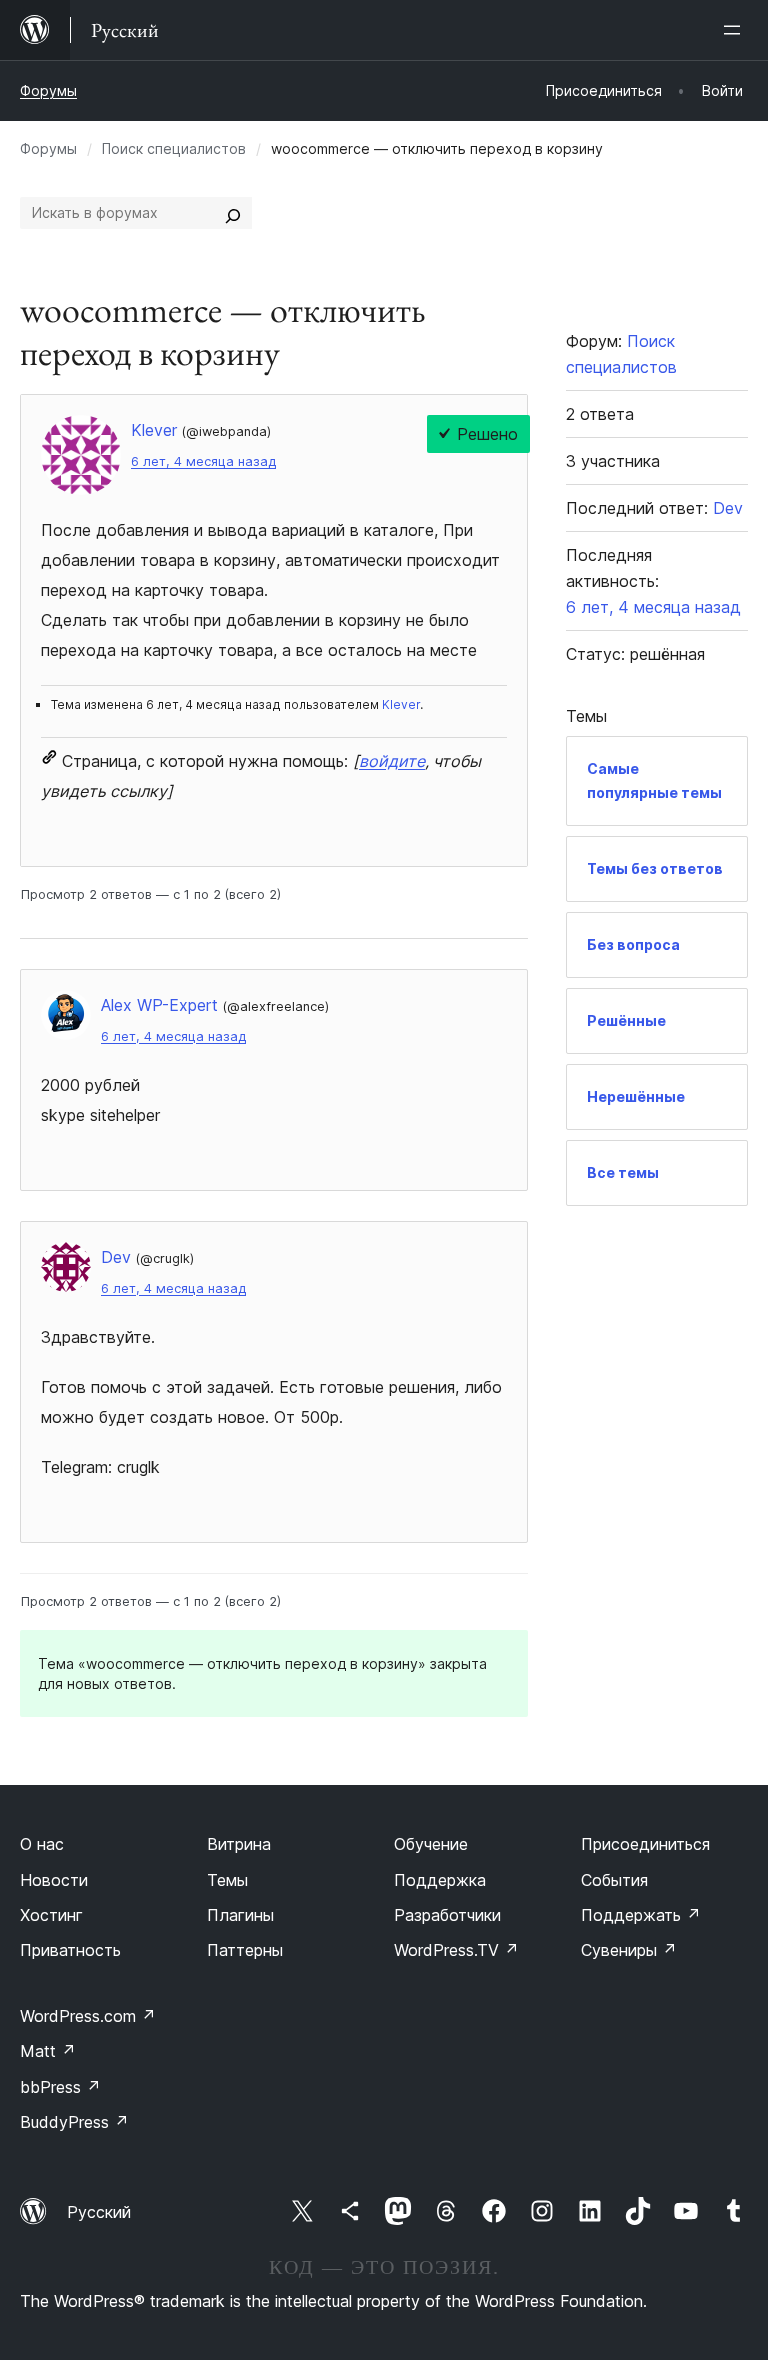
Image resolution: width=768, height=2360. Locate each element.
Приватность (70, 1950)
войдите (392, 761)
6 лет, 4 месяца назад (203, 461)
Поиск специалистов (174, 148)
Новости (54, 1880)
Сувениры (629, 1950)
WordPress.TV (456, 1950)
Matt (48, 2051)
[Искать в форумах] (233, 213)
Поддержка (440, 1880)
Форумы (48, 90)
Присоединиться (645, 1844)
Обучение (431, 1844)
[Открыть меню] (736, 30)
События (614, 1880)
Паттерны (245, 1950)
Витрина (239, 1844)
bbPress (60, 2087)
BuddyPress (74, 2122)
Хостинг (51, 1915)
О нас (42, 1844)
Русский (99, 2212)
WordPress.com (88, 2016)
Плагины (240, 1915)
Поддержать (641, 1915)
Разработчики (447, 1915)
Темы (227, 1880)
